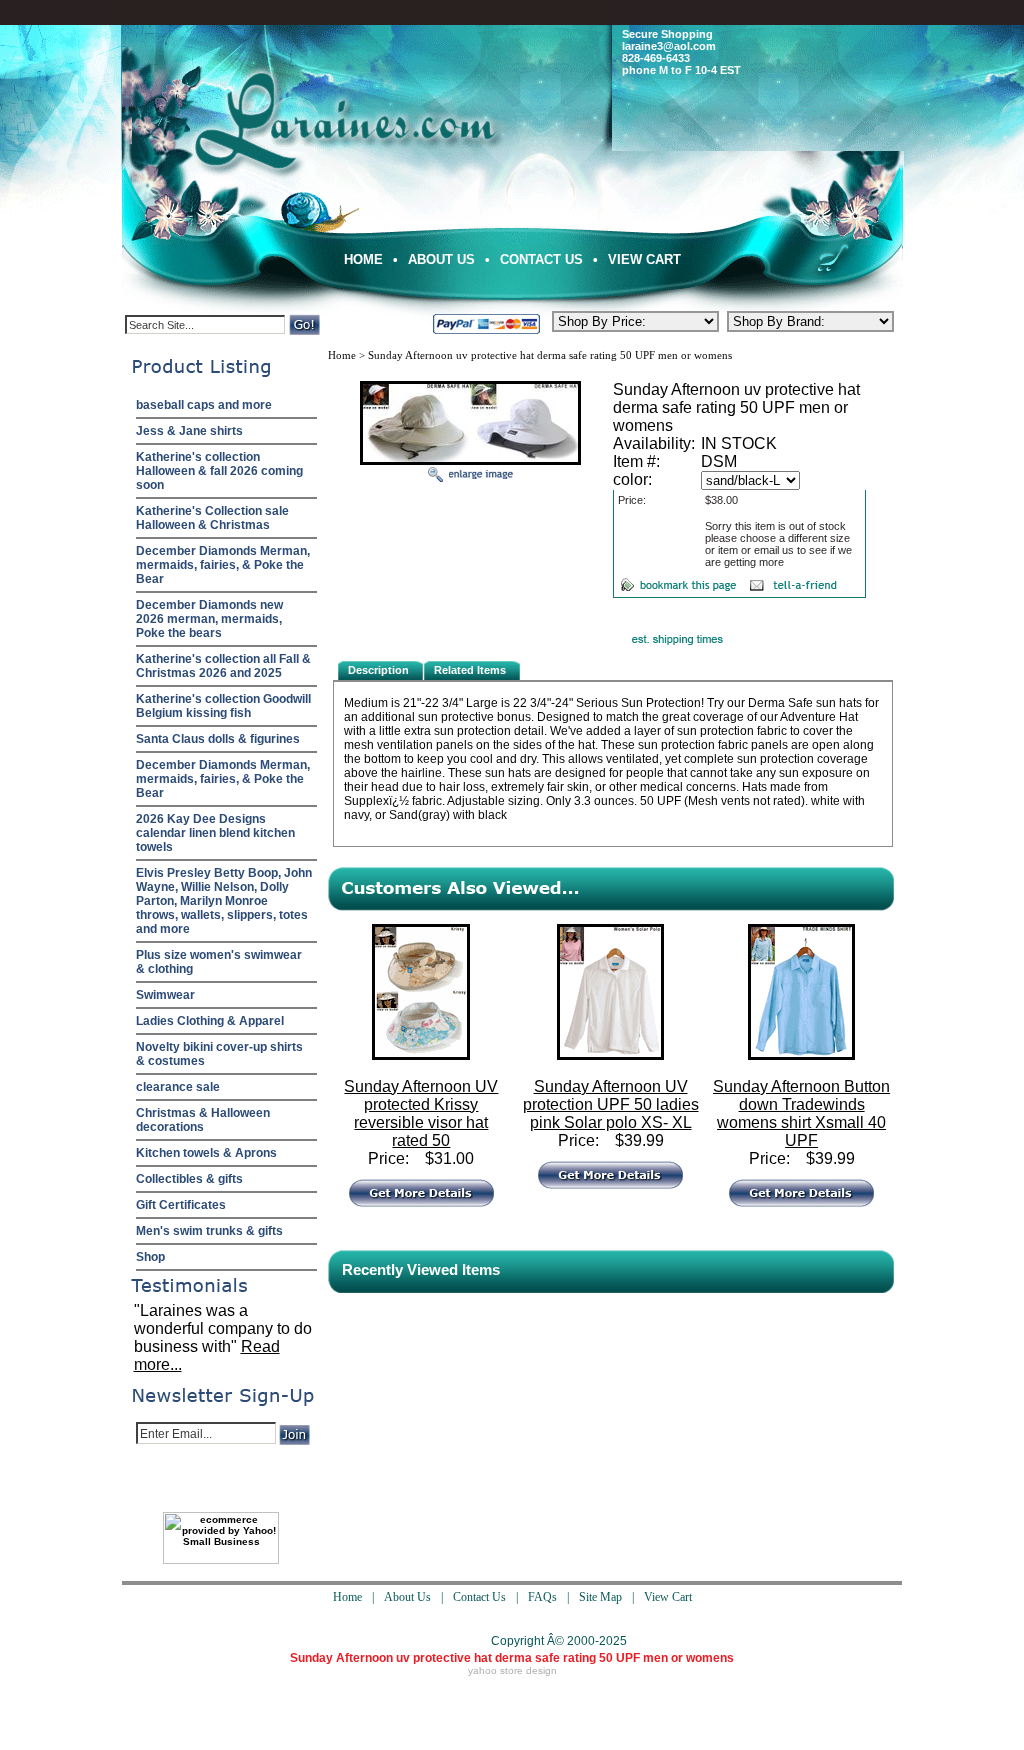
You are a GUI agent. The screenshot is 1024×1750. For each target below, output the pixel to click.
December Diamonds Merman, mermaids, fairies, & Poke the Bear (223, 565)
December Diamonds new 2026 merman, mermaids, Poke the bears (209, 619)
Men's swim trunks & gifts (209, 1231)
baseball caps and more (204, 405)
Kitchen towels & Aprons (206, 1153)
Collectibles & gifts (189, 1179)
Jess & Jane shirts (189, 431)
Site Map (600, 1597)
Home (363, 259)
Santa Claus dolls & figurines (218, 739)
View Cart (644, 259)
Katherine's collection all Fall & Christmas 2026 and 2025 (223, 666)
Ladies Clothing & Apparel (210, 1021)
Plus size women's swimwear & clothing (219, 962)
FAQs (542, 1597)
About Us (441, 259)
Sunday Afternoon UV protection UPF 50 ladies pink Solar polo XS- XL (611, 1104)
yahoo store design (512, 1670)
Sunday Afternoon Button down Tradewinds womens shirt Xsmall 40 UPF (801, 1113)
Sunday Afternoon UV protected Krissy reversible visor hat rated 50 (421, 1113)
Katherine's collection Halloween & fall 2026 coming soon (219, 471)
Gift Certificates (181, 1205)
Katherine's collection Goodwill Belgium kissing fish (223, 706)
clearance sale (178, 1087)
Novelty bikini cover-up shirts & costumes (219, 1054)
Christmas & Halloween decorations (203, 1120)
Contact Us (541, 259)
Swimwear (165, 995)
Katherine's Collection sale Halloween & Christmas (212, 518)
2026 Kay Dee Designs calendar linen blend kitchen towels (215, 833)
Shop (150, 1257)
